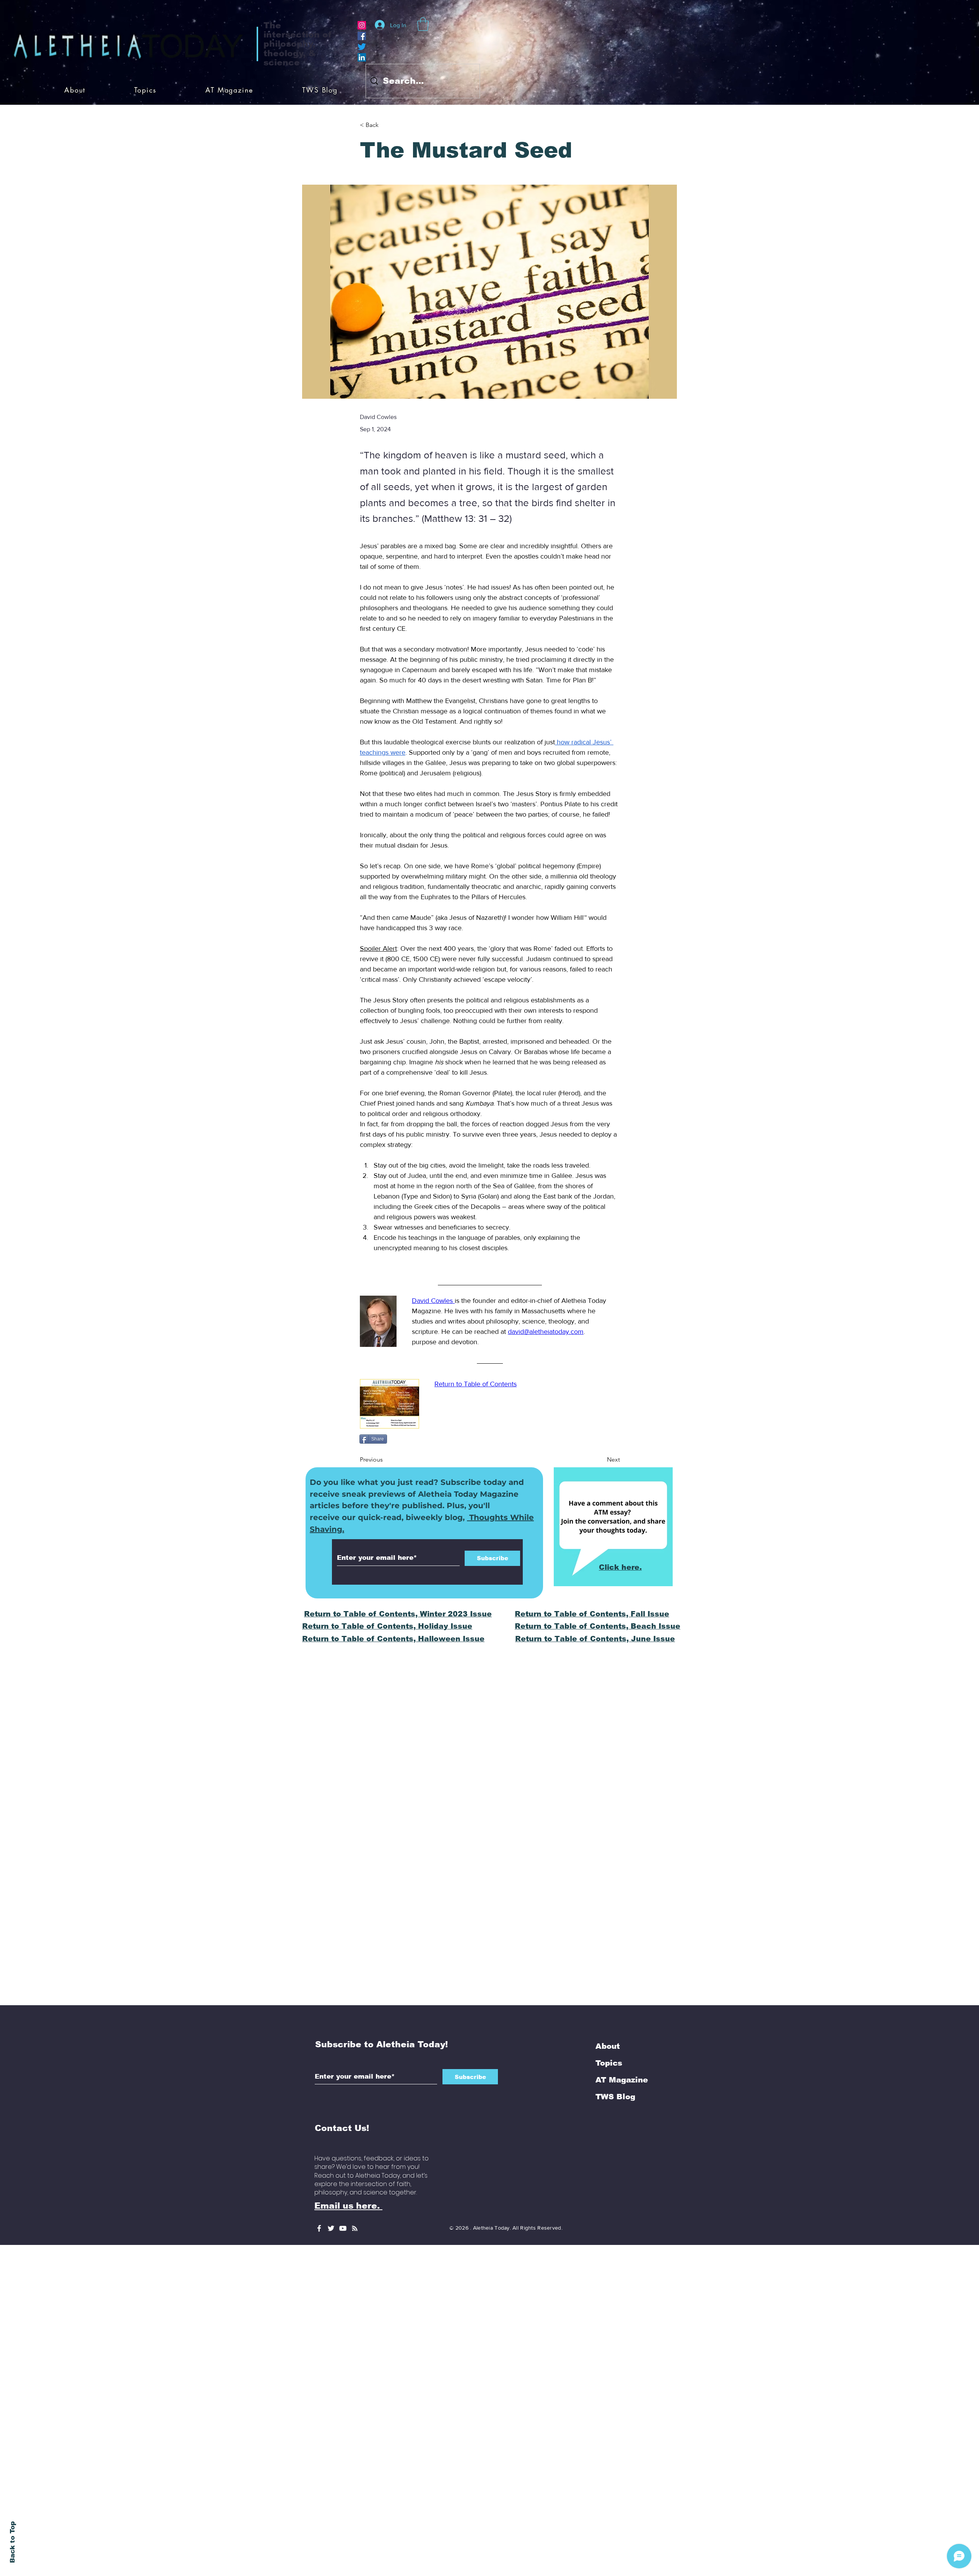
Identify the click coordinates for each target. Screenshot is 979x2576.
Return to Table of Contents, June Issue (595, 1639)
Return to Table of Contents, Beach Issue (598, 1626)
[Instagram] (362, 25)
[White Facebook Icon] (319, 2228)
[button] (423, 24)
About (608, 2046)
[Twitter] (362, 47)
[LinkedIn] (362, 57)
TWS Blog (615, 2097)
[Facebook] (362, 36)
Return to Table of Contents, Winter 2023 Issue (398, 1614)
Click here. (620, 1567)
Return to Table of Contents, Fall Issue (592, 1614)
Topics (609, 2063)
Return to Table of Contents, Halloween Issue (393, 1639)
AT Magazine (622, 2080)
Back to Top (12, 2542)
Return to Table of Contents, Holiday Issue (387, 1626)
